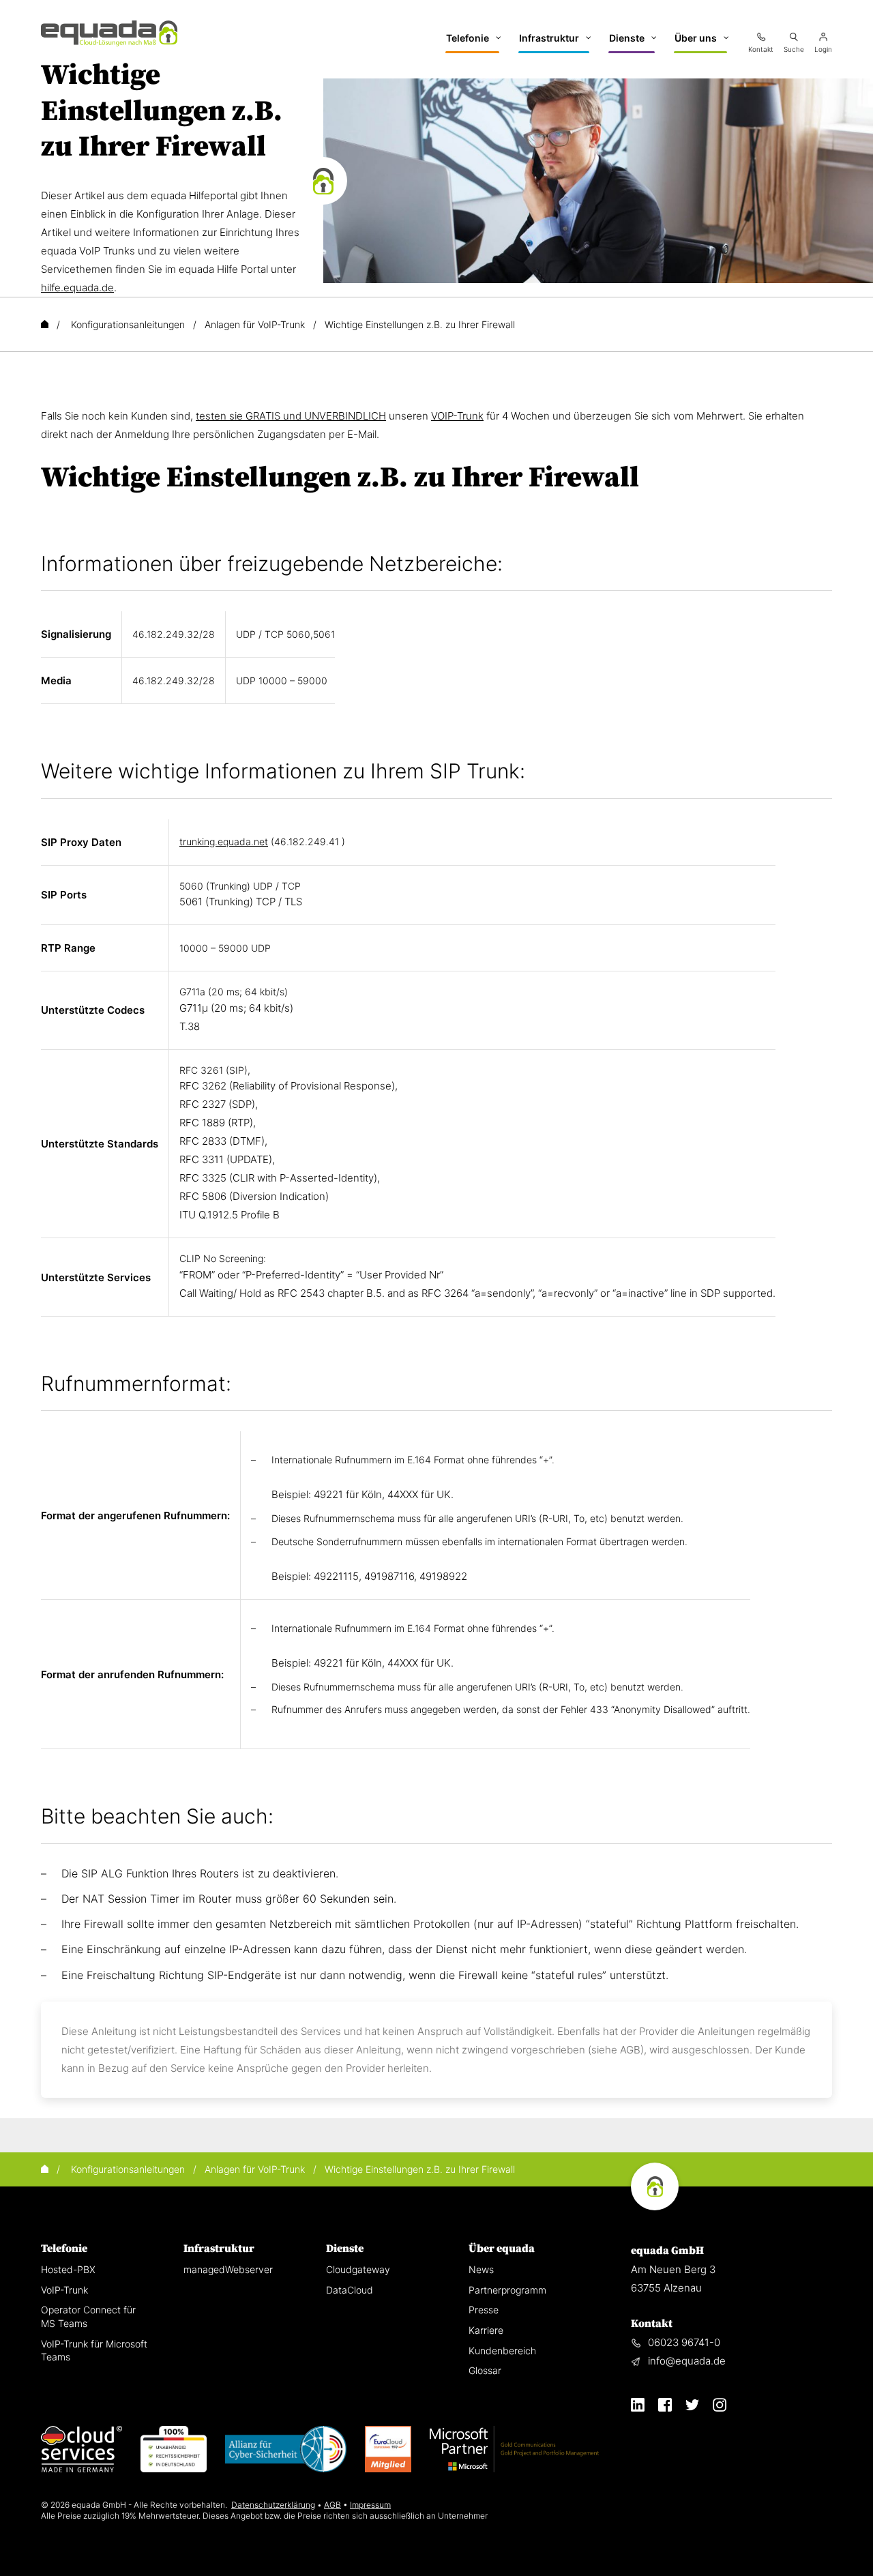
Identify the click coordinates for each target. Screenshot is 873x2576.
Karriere (486, 2330)
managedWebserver (228, 2269)
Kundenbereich (502, 2351)
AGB (332, 2505)
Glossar (485, 2370)
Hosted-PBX (68, 2269)
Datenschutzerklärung (273, 2505)
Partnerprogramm (507, 2290)
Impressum (370, 2505)
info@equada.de (687, 2361)
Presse (484, 2310)
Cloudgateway (358, 2269)
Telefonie (64, 2249)
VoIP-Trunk (64, 2290)
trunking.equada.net (224, 841)
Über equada (502, 2249)
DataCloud (350, 2290)
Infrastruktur (219, 2249)
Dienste (345, 2249)
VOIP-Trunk (457, 416)
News (481, 2269)
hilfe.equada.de (77, 288)
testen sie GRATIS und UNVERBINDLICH (291, 416)
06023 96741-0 (684, 2342)
